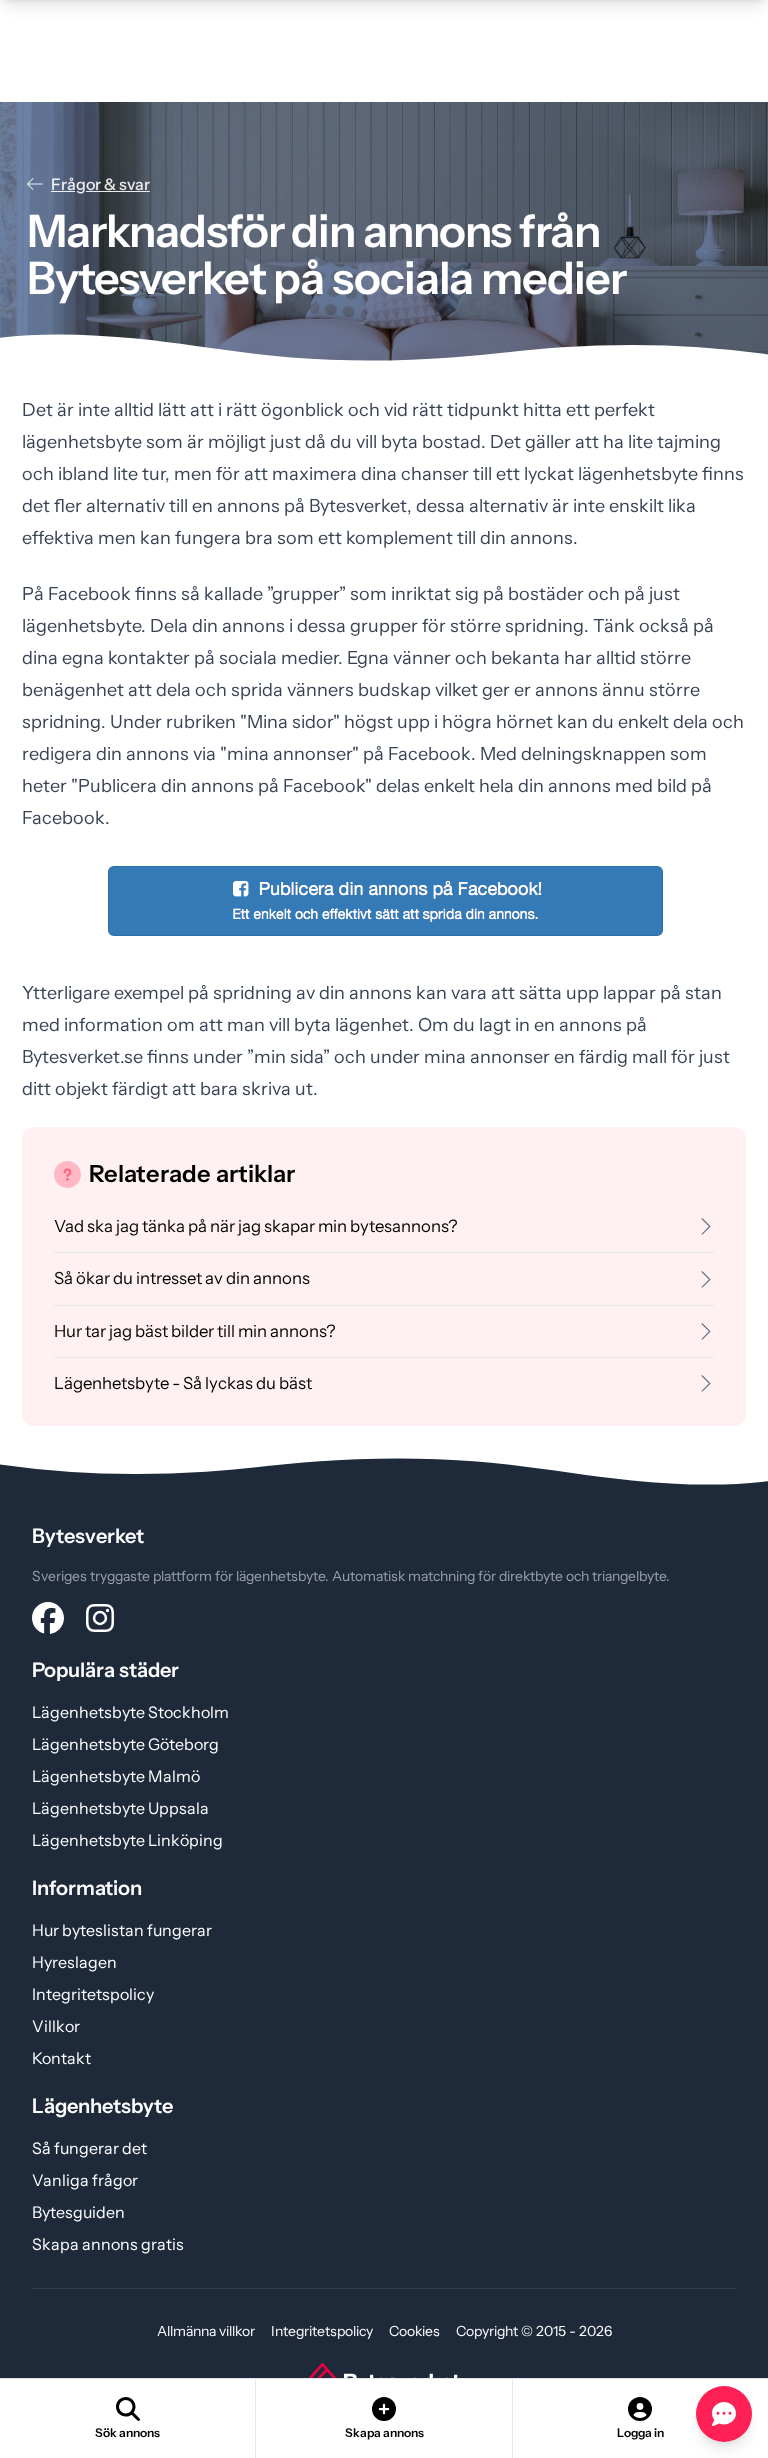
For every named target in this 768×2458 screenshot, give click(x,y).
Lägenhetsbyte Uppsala (120, 1808)
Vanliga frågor (85, 2180)
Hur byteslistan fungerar (122, 1930)
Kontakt (61, 2058)
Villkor (56, 2026)
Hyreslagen (74, 1962)
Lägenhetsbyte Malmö (116, 1776)
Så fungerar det (89, 2148)
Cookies (414, 2331)
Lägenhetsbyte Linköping (127, 1840)
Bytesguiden (78, 2212)
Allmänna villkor (206, 2331)
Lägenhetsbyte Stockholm (130, 1712)
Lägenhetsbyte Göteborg (125, 1744)
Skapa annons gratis (108, 2244)
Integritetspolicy (93, 1994)
